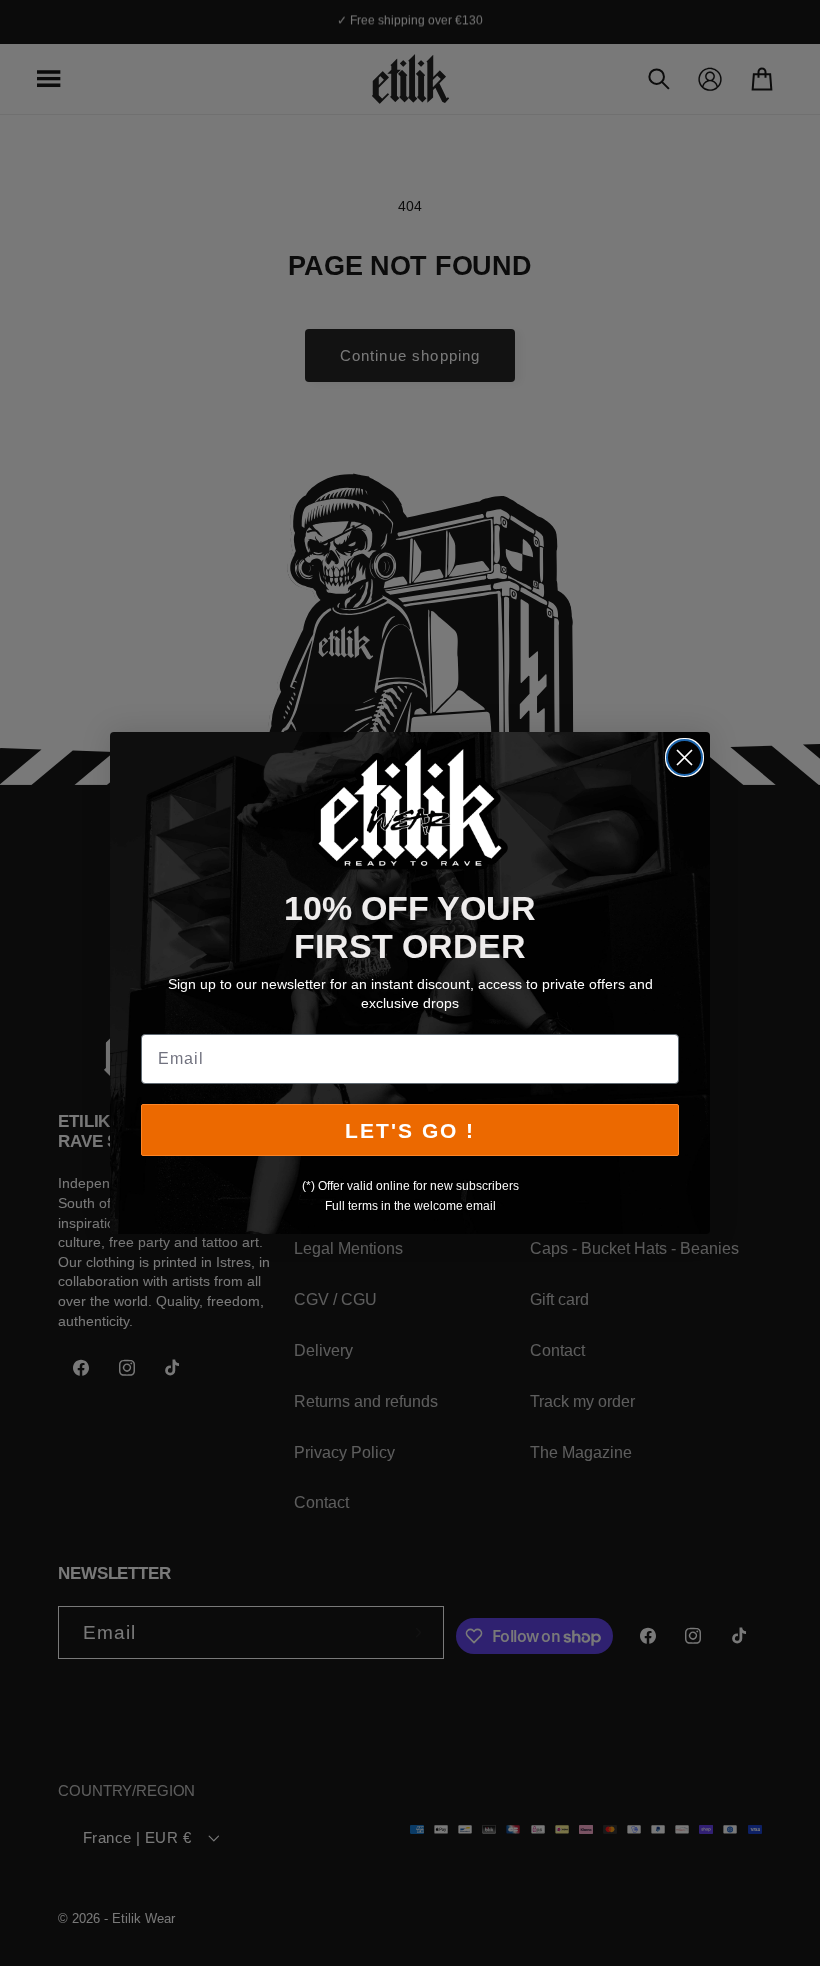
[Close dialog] (684, 757)
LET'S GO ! (410, 1130)
